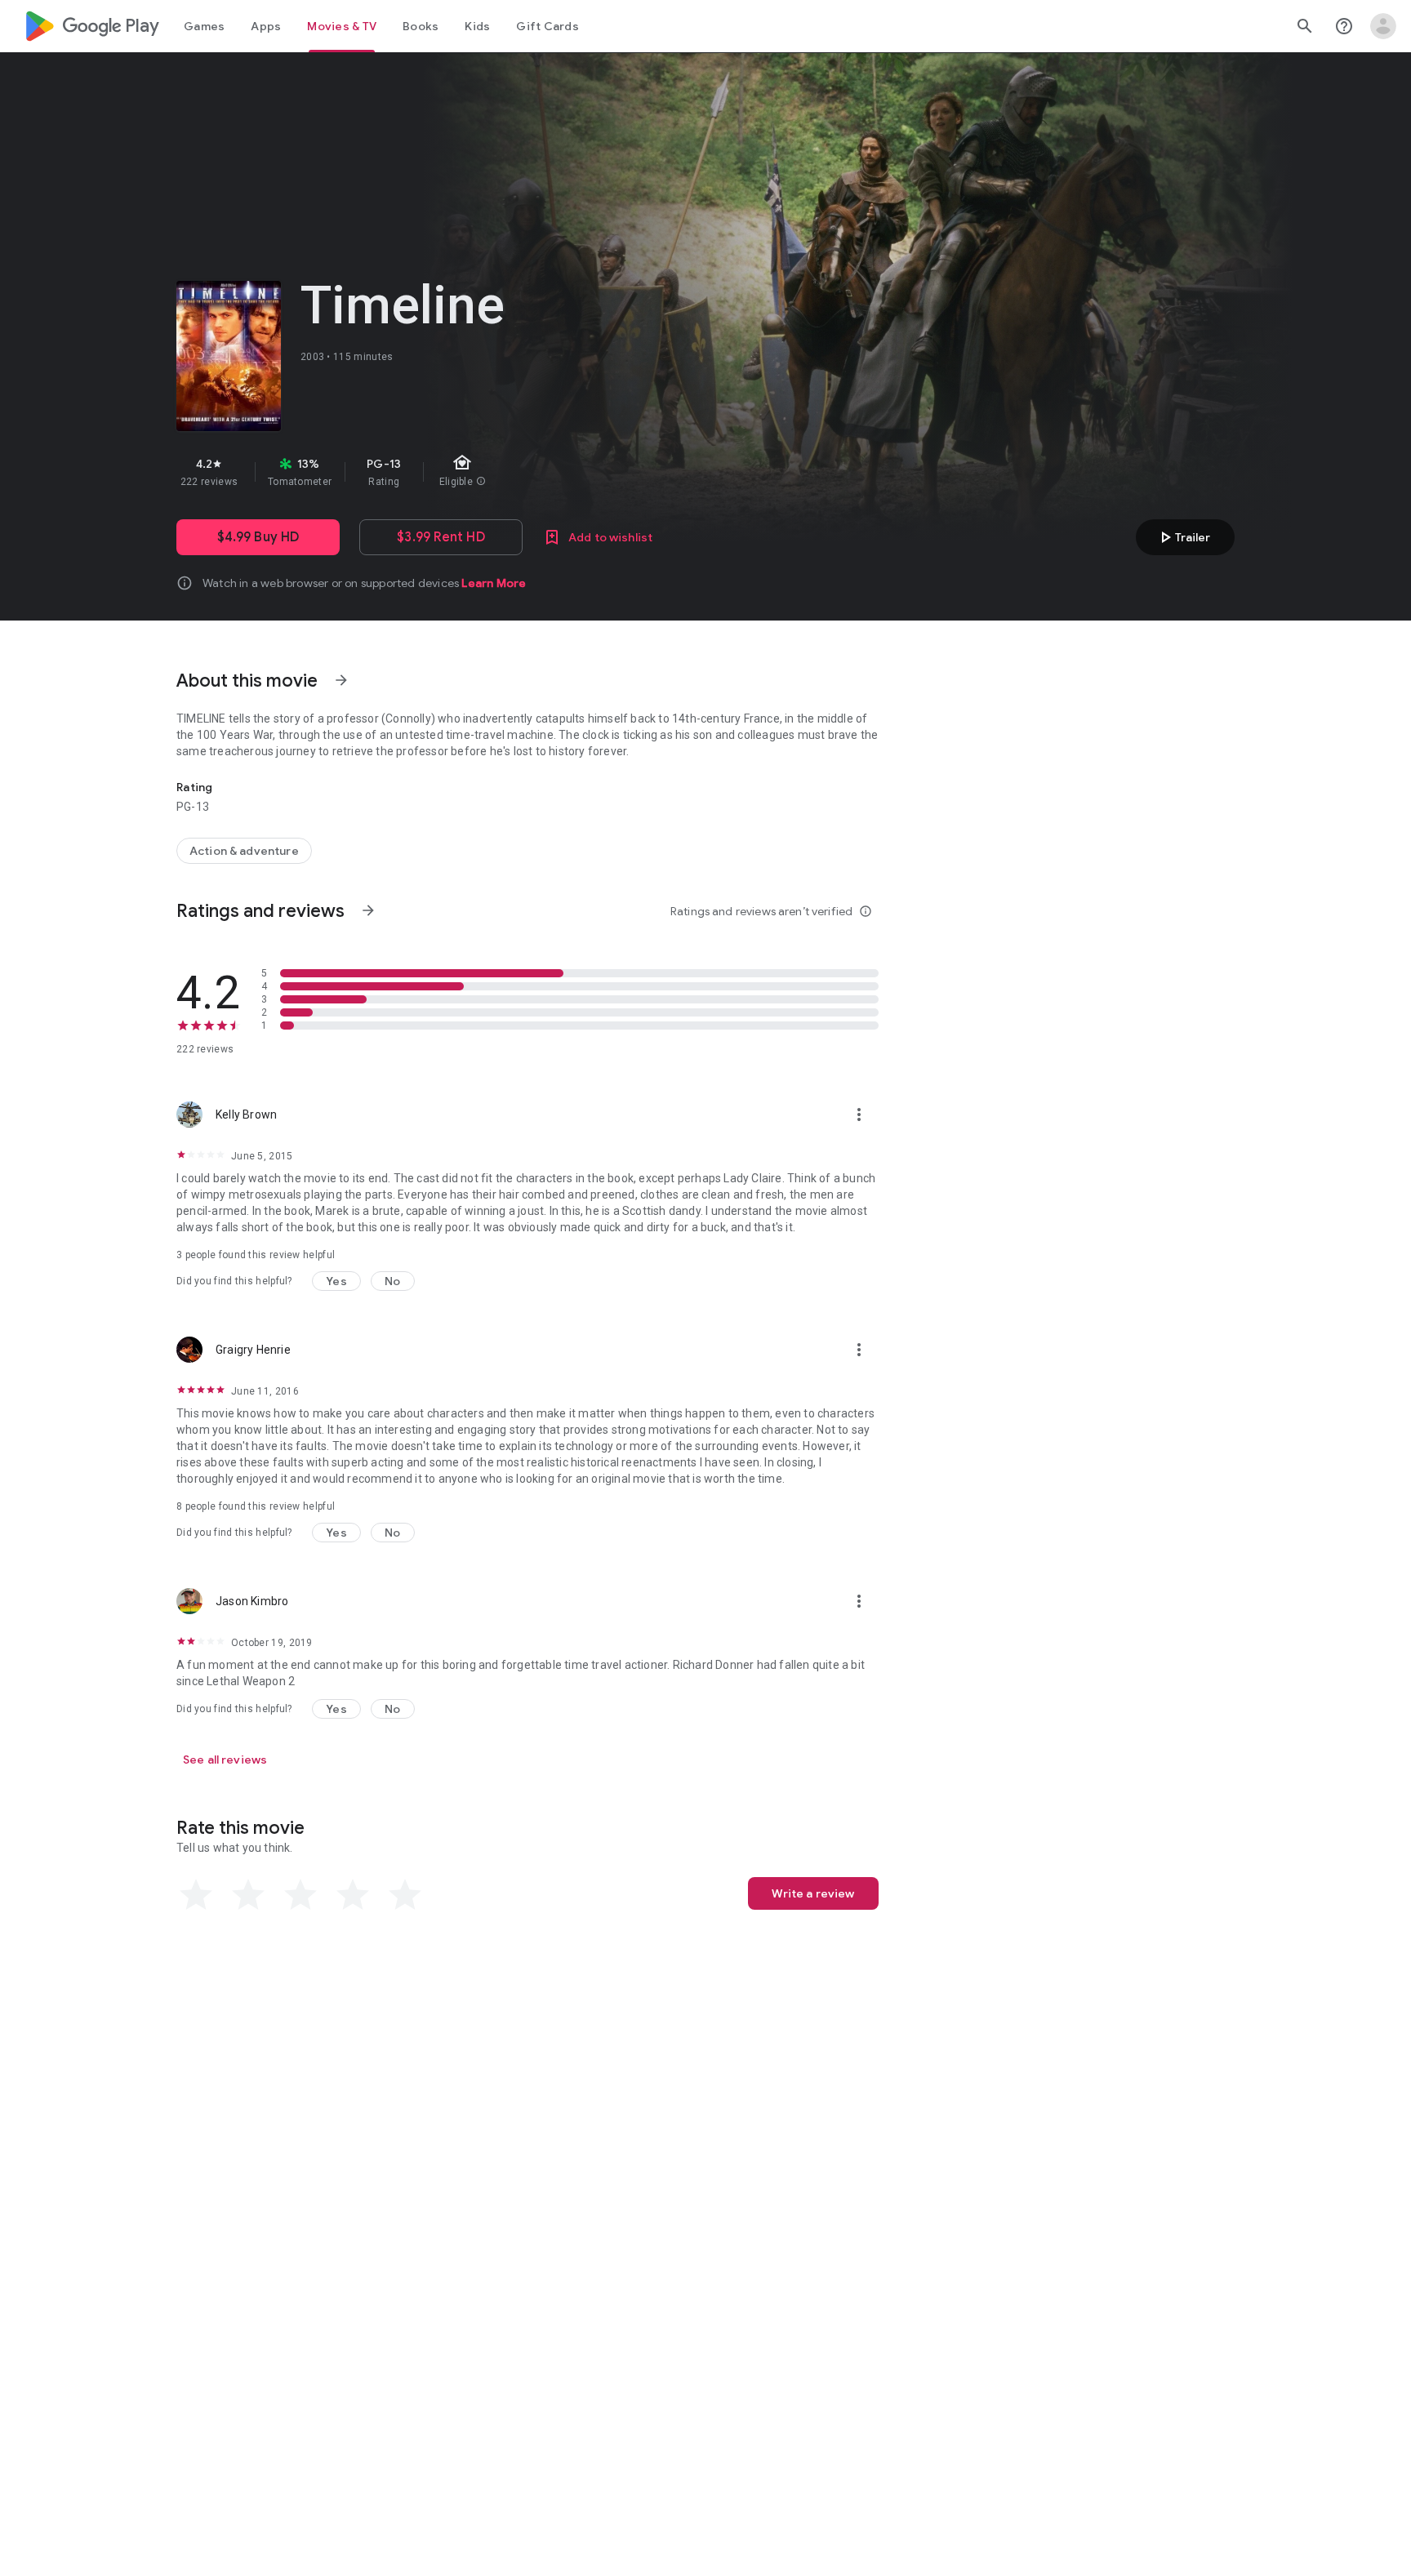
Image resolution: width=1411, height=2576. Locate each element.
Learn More (494, 583)
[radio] (196, 1895)
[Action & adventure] (244, 851)
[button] (336, 1281)
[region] (467, 472)
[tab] (204, 26)
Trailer (1183, 537)
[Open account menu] (1383, 26)
